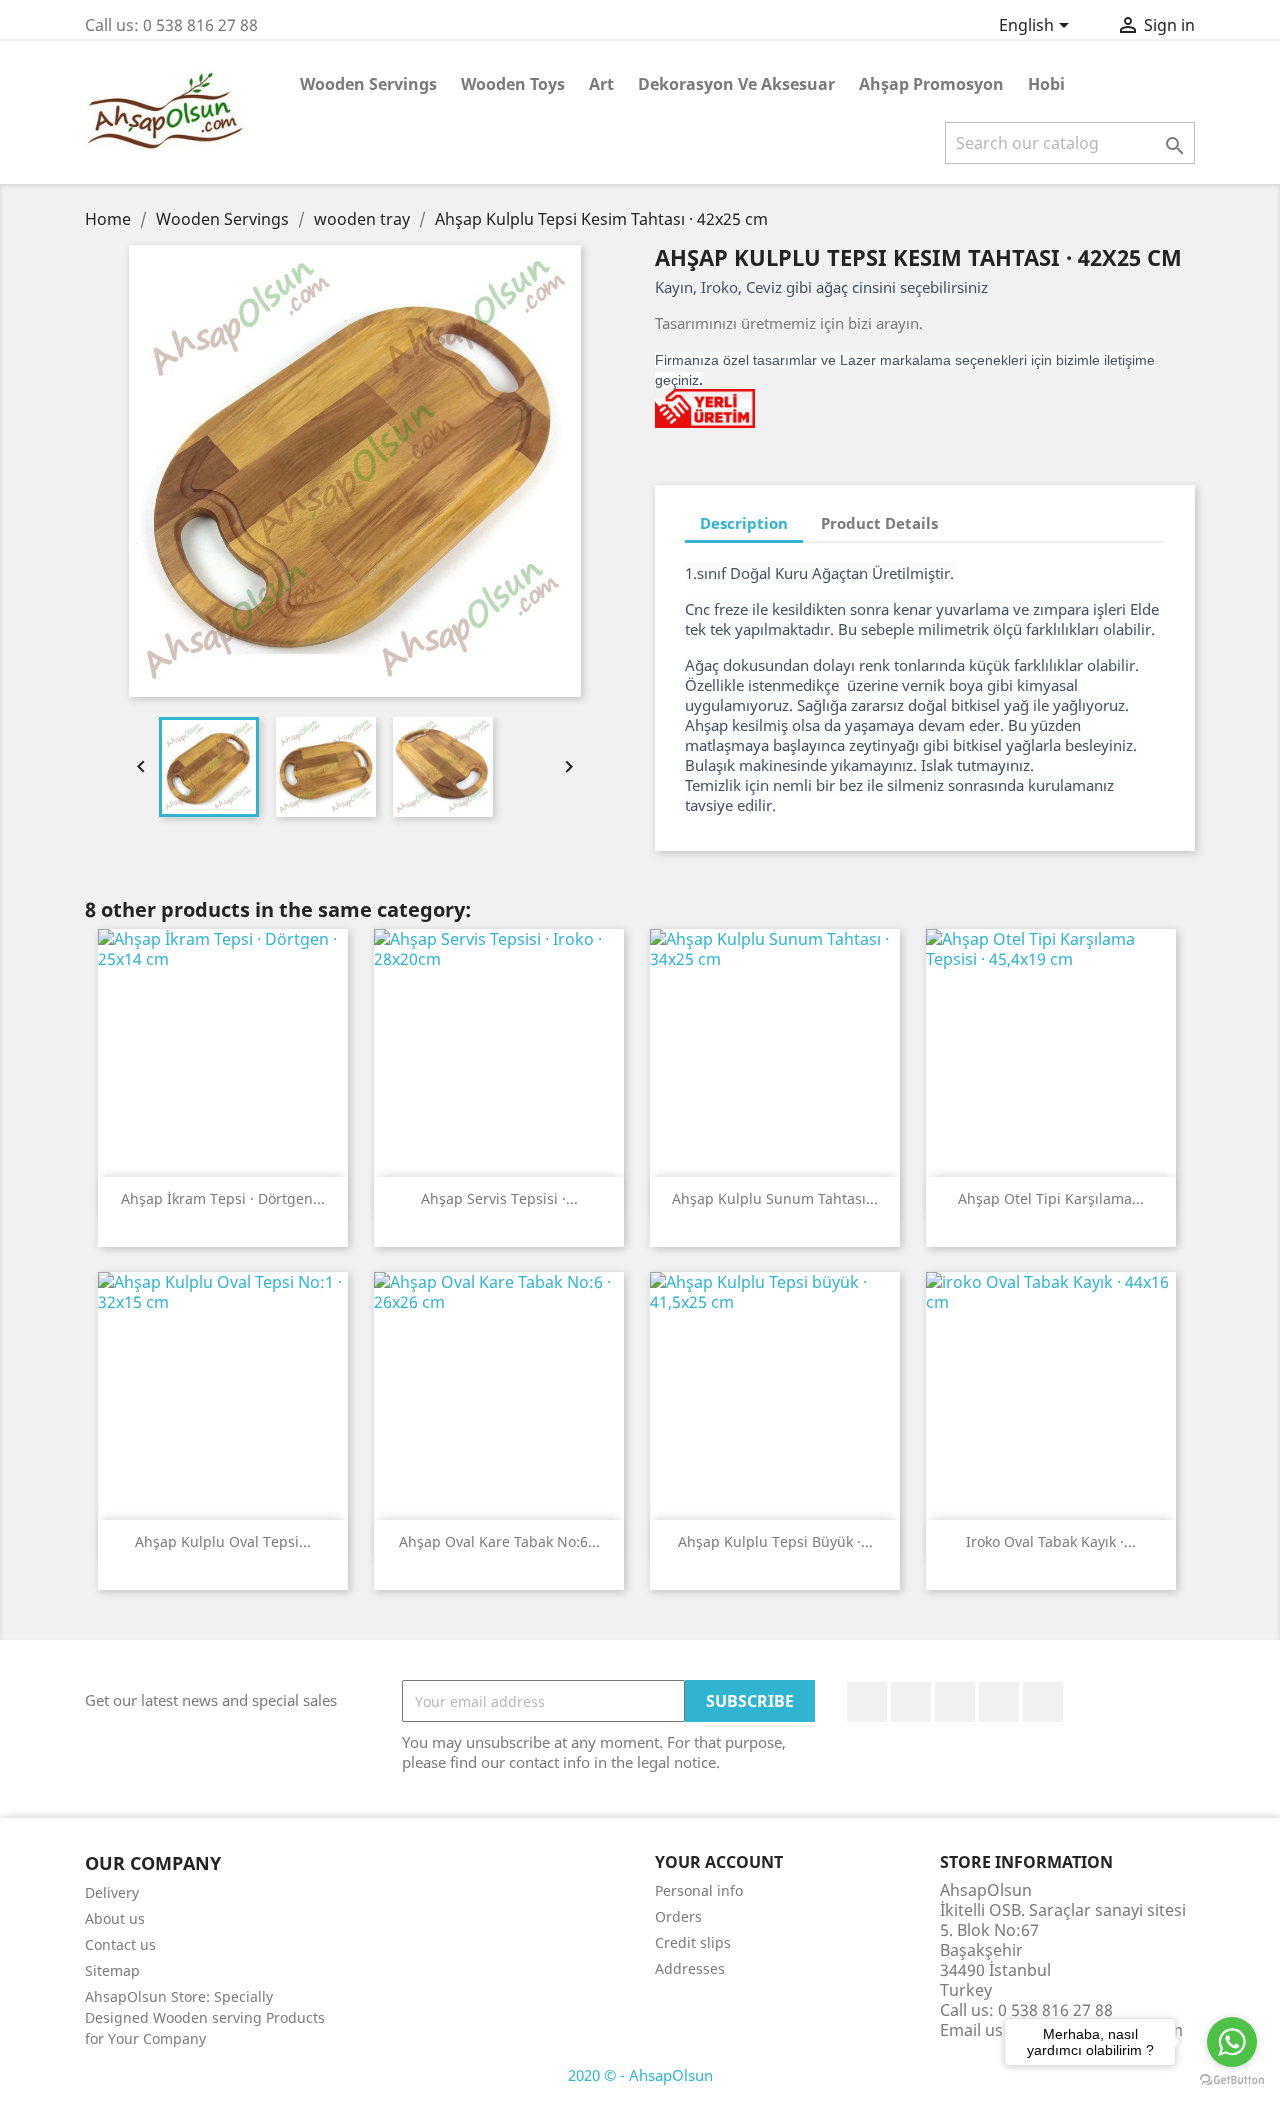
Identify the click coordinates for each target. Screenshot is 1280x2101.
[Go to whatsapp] (1232, 2042)
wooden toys (513, 84)
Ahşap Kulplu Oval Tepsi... (223, 1541)
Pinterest (999, 1702)
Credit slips (693, 1942)
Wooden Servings (368, 84)
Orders (678, 1916)
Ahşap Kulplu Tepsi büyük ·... (775, 1541)
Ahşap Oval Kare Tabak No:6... (499, 1541)
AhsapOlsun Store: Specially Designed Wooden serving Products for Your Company (205, 2017)
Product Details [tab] (879, 523)
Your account (719, 1862)
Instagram (1043, 1702)
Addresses (690, 1968)
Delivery (112, 1892)
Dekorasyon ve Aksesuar (736, 84)
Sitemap (112, 1970)
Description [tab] (744, 523)
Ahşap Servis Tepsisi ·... (499, 1198)
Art (601, 84)
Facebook (867, 1702)
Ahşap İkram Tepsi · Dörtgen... (223, 1198)
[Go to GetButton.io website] (1232, 2080)
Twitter (911, 1702)
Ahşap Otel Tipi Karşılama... (1051, 1198)
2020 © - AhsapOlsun (640, 2075)
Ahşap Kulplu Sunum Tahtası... (775, 1198)
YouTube (955, 1702)
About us (115, 1918)
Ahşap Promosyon (931, 84)
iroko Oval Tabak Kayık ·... (1051, 1541)
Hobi (1046, 84)
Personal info (699, 1890)
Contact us (120, 1944)
